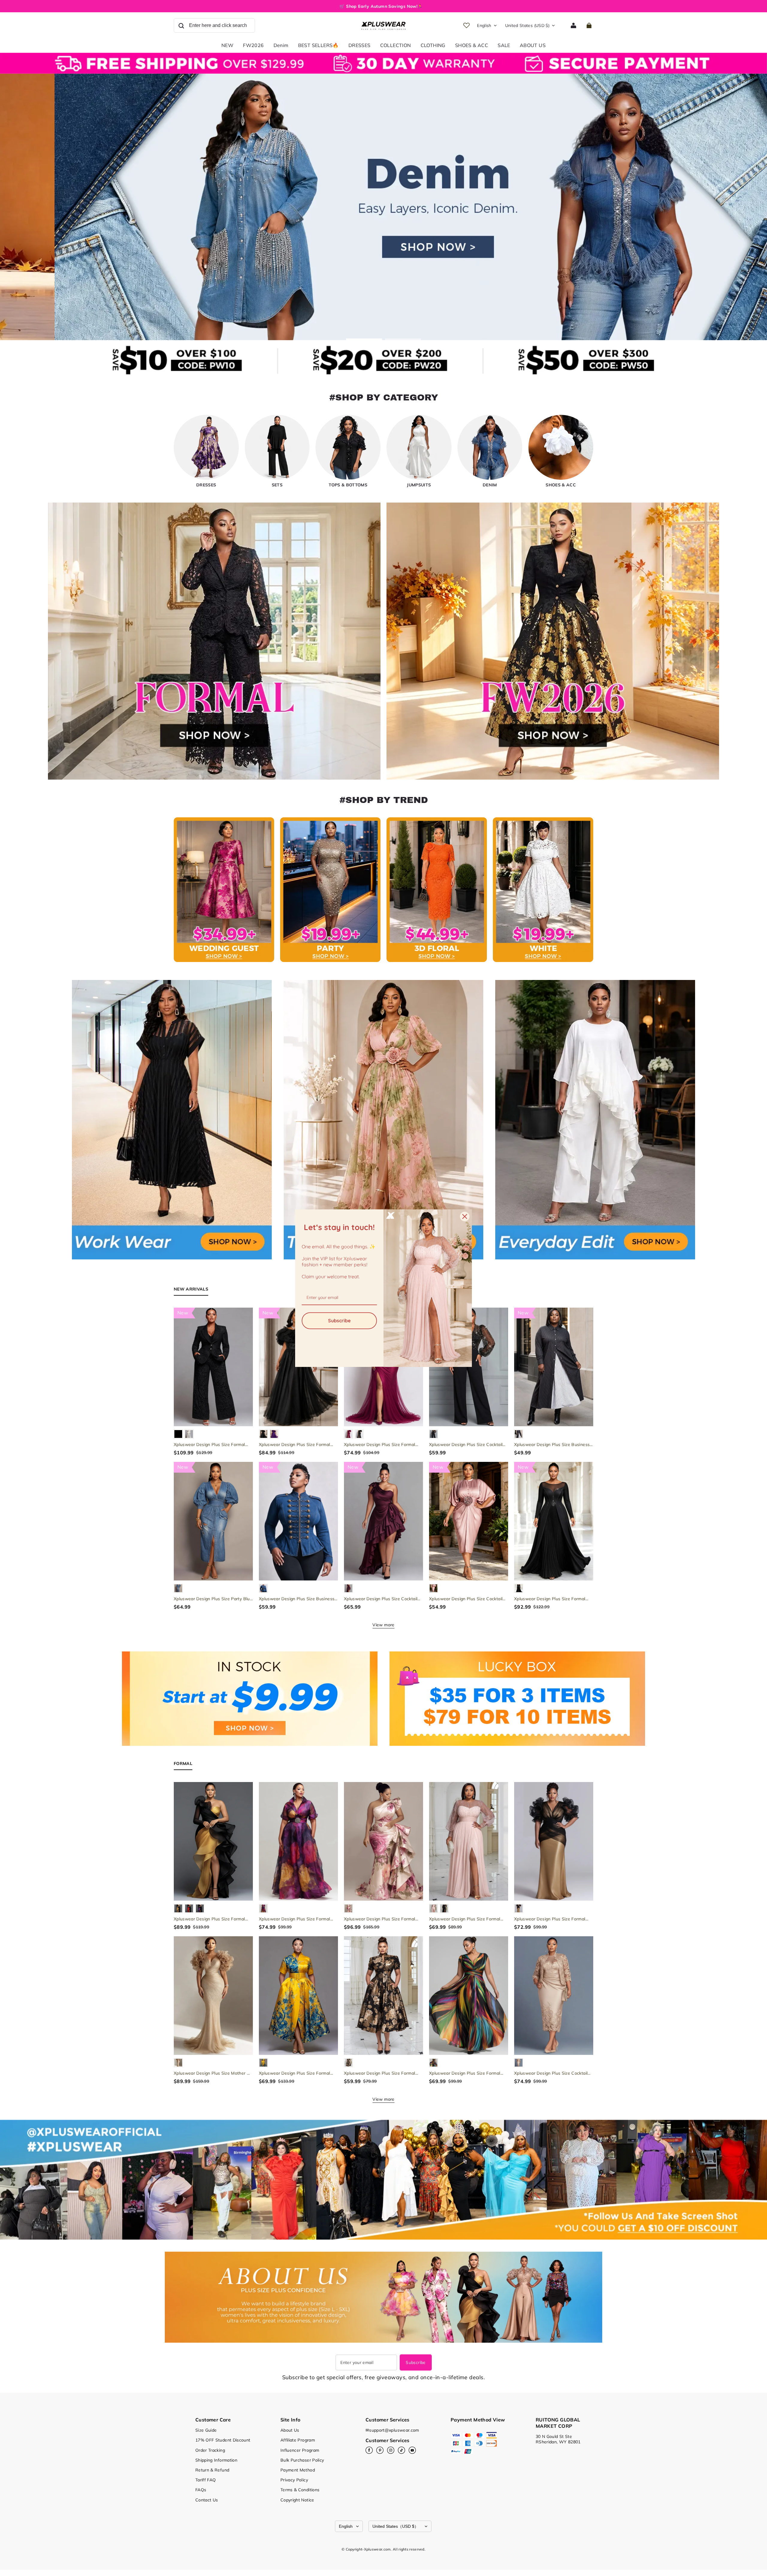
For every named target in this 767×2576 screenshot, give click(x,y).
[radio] (178, 1434)
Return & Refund (212, 2470)
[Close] (465, 1216)
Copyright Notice (297, 2500)
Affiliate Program (298, 2440)
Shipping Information (216, 2460)
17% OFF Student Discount (223, 2440)
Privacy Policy (294, 2480)
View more (383, 1625)
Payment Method (298, 2470)
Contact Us (207, 2500)
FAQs (201, 2490)
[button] (214, 25)
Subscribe (416, 2362)
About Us (290, 2430)
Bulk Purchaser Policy (302, 2460)
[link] (396, 46)
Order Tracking (210, 2450)
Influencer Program (300, 2450)
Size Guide (206, 2430)
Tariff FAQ (206, 2480)
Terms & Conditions (300, 2490)
